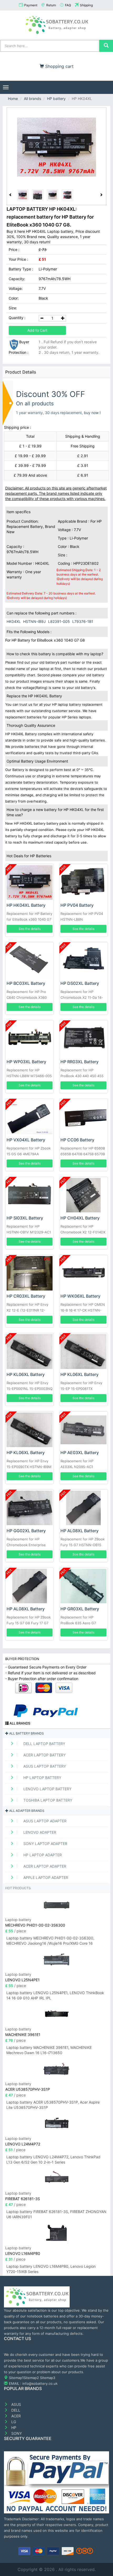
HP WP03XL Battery (26, 1062)
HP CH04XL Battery (80, 1218)
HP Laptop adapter (42, 1855)
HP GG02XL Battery (26, 1531)
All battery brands (26, 1733)
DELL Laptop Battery (44, 1744)
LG (13, 2422)
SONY (16, 2433)
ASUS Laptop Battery (44, 1766)
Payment (31, 5)
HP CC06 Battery (77, 1140)
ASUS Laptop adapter (44, 1821)
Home (13, 99)
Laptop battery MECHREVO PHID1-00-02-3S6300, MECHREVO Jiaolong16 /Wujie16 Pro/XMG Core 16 (50, 1941)
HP (13, 2428)
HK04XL (14, 621)
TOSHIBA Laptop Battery (47, 1800)
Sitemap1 (16, 2378)
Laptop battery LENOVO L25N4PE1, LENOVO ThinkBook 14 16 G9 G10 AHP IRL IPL (55, 1995)
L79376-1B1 (83, 621)
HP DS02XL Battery (80, 983)
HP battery (56, 99)
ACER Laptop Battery (44, 1755)
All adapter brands (26, 1811)
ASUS (16, 2404)
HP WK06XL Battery (80, 1296)
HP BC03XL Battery (26, 983)
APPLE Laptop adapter (45, 1877)
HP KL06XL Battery (26, 1374)
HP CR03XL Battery (26, 1296)
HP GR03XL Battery (80, 1609)
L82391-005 (59, 621)
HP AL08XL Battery (79, 1531)
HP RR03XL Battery (79, 1062)
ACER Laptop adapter (44, 1866)
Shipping (86, 5)
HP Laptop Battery (42, 1778)
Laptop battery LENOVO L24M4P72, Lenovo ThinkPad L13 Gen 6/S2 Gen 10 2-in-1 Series (53, 2159)
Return (51, 5)
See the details (30, 929)
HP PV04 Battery (77, 905)
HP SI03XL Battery (25, 1218)
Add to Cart (37, 330)
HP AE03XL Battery (80, 1453)
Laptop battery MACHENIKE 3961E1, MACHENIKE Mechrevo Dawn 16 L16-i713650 (49, 2050)
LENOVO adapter (39, 1832)
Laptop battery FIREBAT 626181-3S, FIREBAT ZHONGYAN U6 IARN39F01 (56, 2214)
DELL (15, 2410)
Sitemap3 (48, 2378)
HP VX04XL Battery (26, 1140)
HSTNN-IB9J (34, 621)
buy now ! (92, 413)
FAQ (68, 5)
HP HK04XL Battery (26, 905)
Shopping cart (59, 66)
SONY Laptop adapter (45, 1844)
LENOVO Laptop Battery (47, 1789)
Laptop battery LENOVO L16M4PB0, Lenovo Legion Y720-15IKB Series (51, 2269)
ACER (16, 2416)
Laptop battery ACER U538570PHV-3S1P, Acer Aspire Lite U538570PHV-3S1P (53, 2105)
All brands (32, 99)
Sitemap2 (31, 2378)
